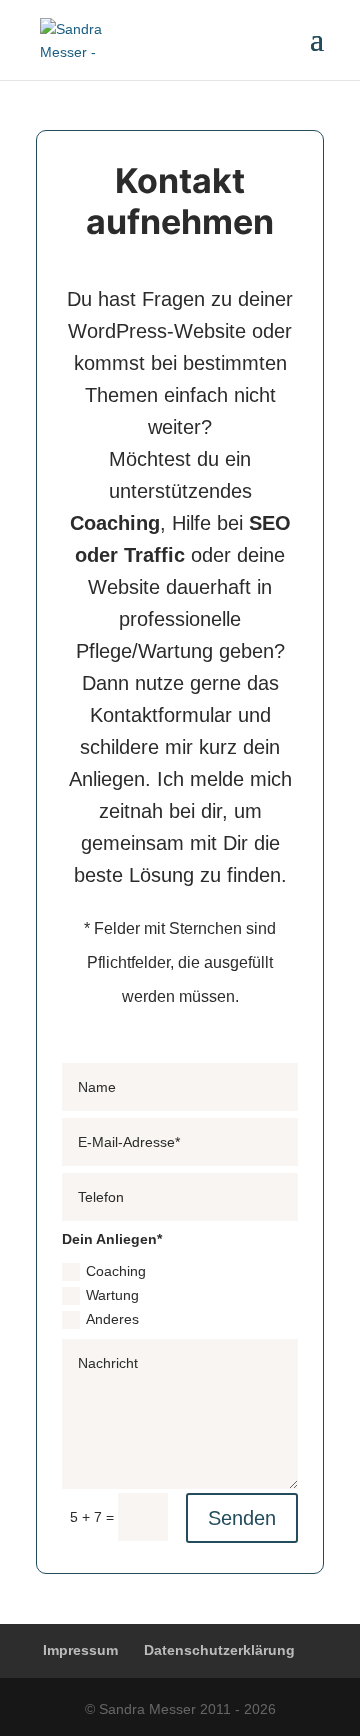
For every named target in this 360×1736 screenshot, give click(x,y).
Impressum (80, 1650)
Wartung (112, 1295)
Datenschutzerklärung (219, 1650)
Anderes (112, 1319)
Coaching (116, 1271)
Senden (242, 1518)
